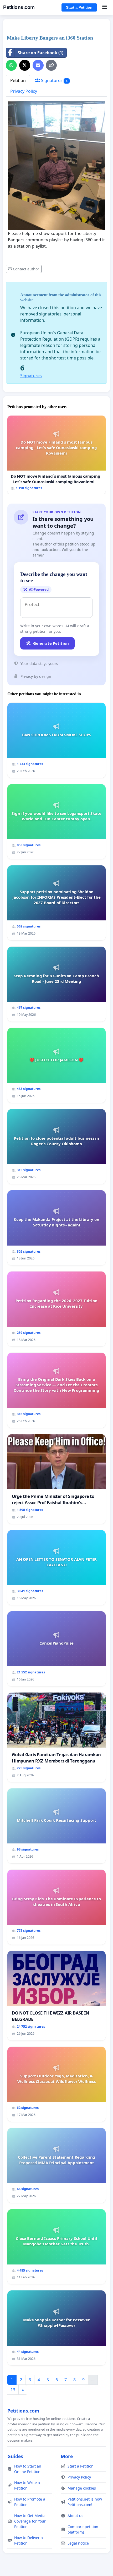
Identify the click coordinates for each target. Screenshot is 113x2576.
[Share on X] (25, 65)
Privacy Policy (24, 91)
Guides (15, 2456)
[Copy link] (51, 65)
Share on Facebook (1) (40, 53)
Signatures (54, 80)
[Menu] (104, 7)
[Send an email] (38, 65)
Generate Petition (51, 643)
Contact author (26, 269)
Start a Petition (79, 7)
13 (13, 2390)
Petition (18, 80)
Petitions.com (19, 7)
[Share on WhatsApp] (11, 65)
